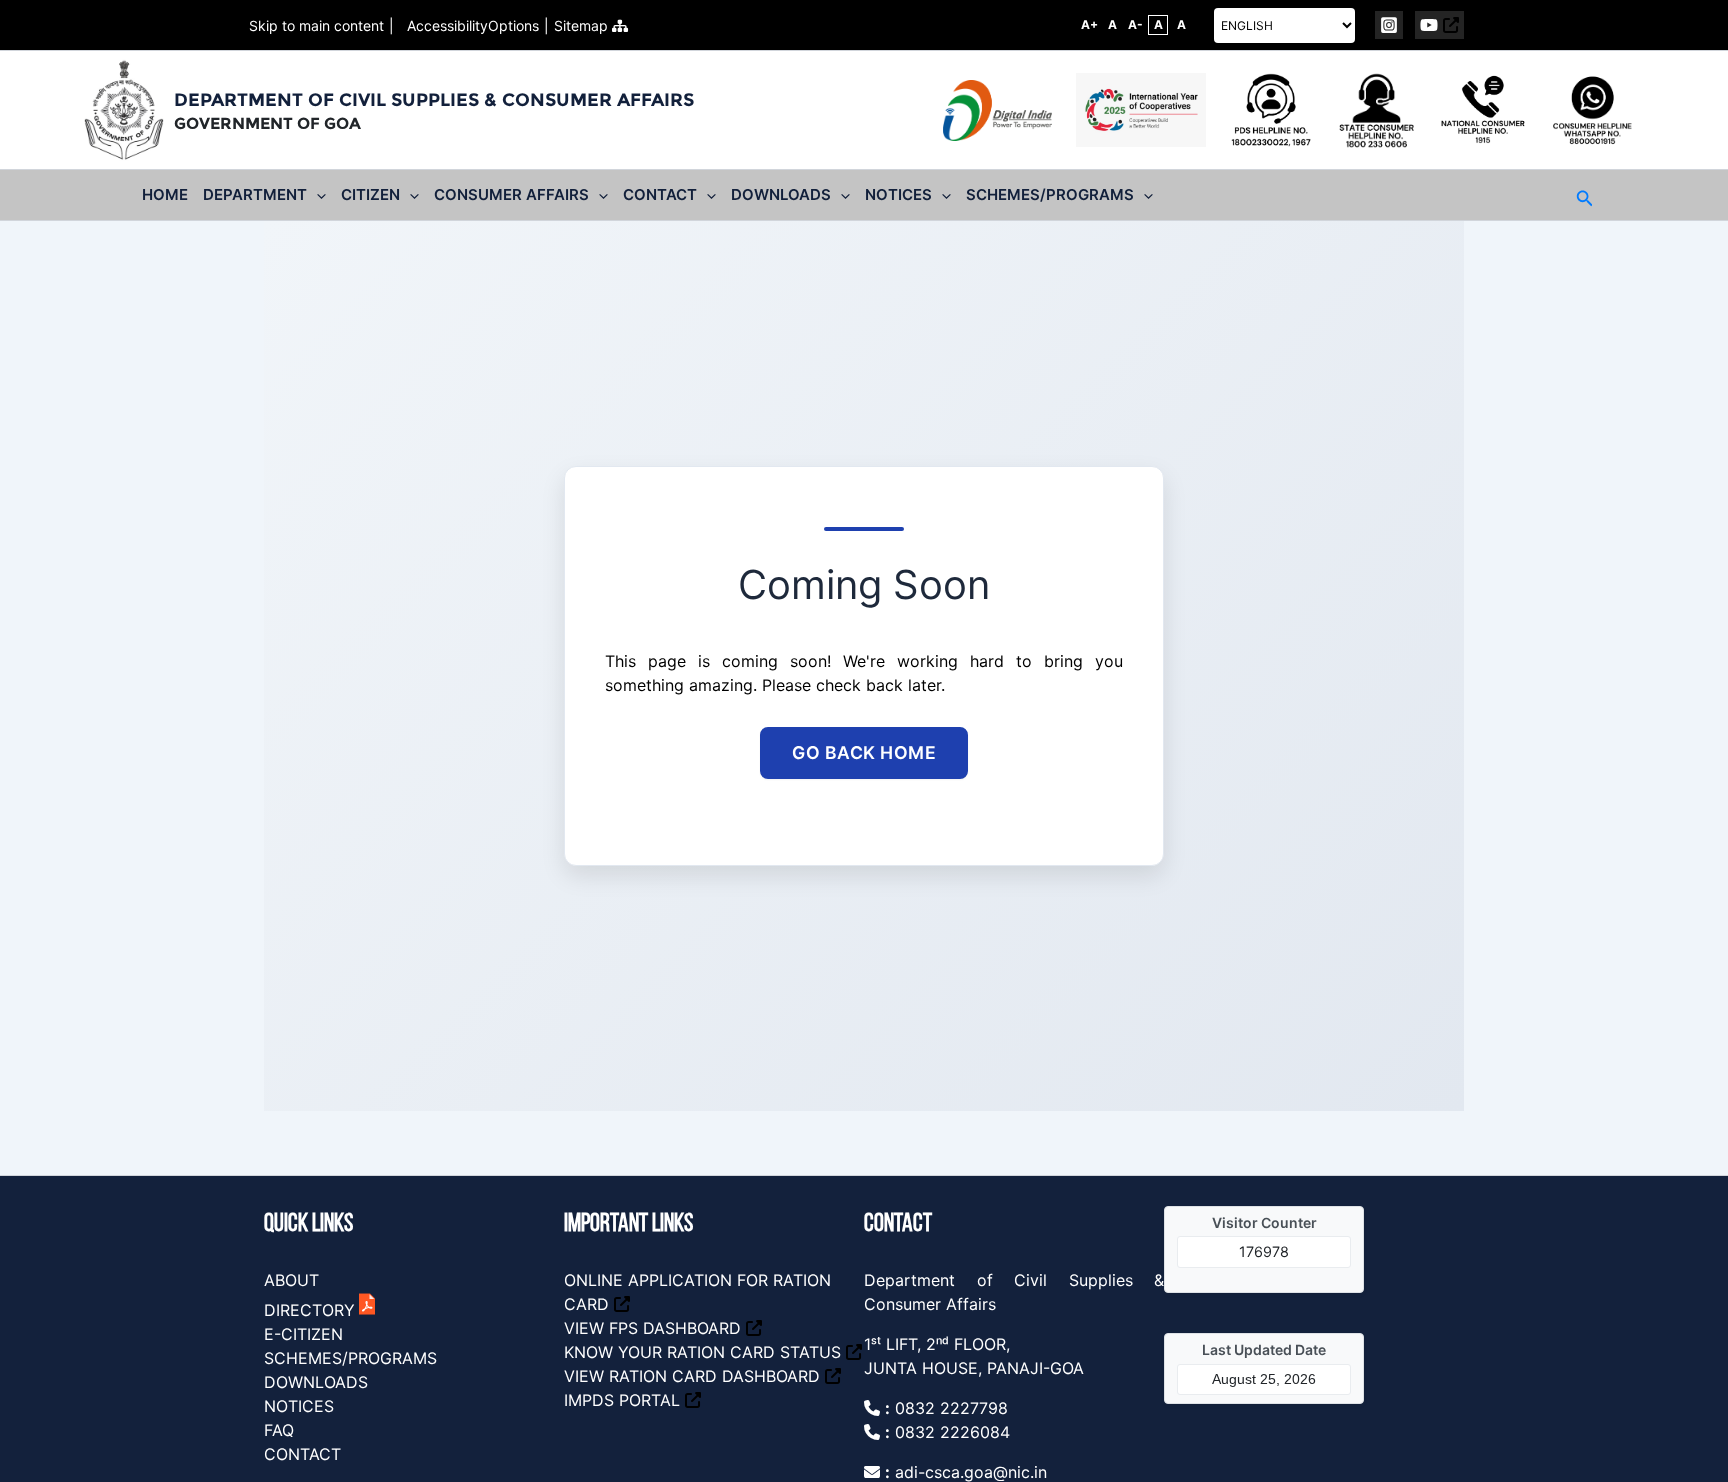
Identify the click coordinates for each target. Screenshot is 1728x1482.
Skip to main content (316, 25)
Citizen (370, 194)
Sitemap (583, 25)
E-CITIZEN (303, 1334)
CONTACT (302, 1454)
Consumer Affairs (511, 194)
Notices (898, 194)
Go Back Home (864, 752)
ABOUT (291, 1280)
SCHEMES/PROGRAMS (350, 1358)
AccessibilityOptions (469, 25)
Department (255, 194)
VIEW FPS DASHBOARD (652, 1328)
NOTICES (299, 1406)
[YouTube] (1439, 25)
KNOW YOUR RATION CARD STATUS (702, 1352)
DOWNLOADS (316, 1382)
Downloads (781, 194)
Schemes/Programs (1050, 194)
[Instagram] (1389, 25)
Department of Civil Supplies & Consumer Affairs (434, 100)
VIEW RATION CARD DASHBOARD (692, 1376)
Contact (660, 194)
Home (165, 194)
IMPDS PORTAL (622, 1400)
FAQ (279, 1430)
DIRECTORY (309, 1310)
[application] (316, 195)
